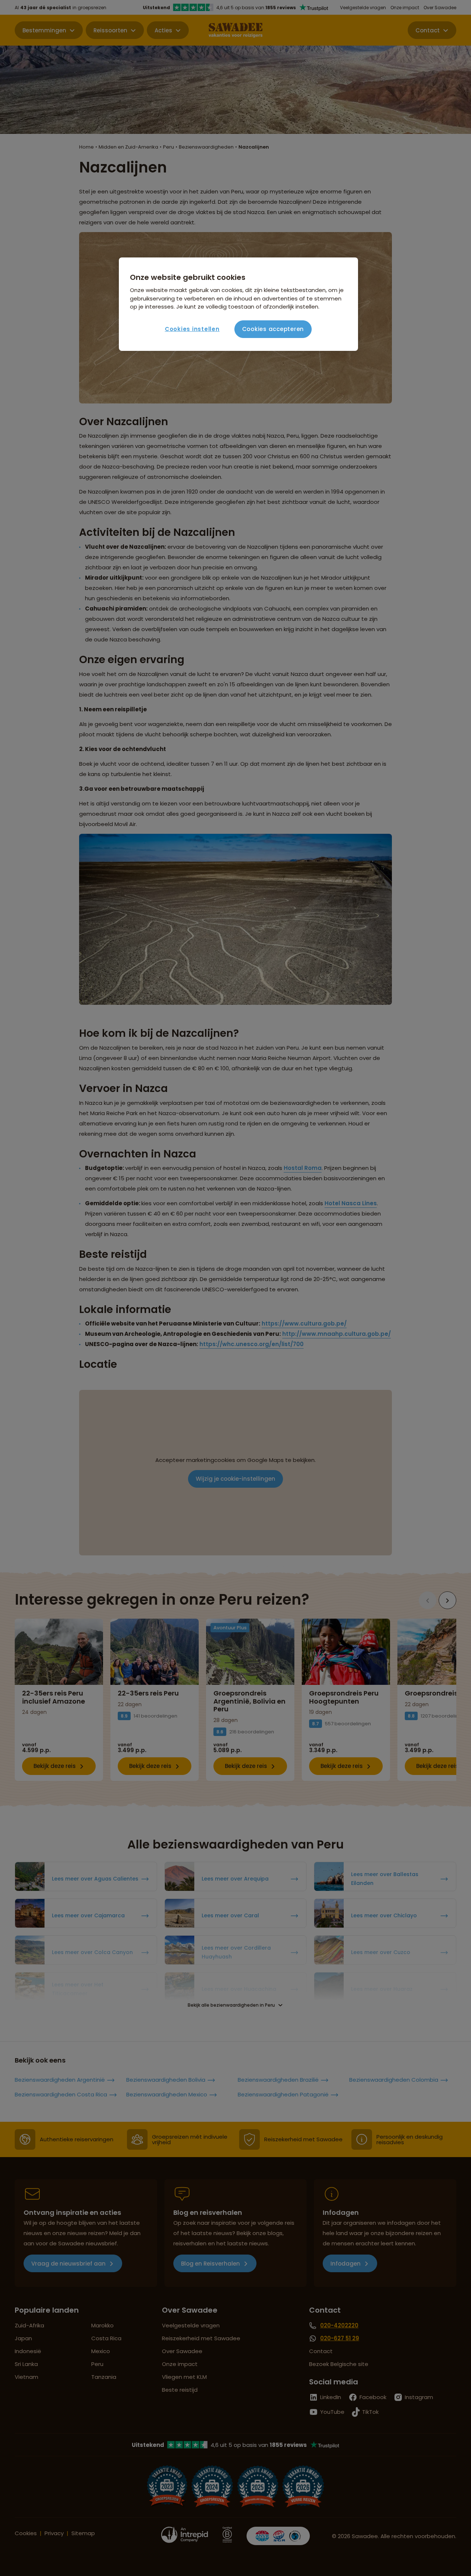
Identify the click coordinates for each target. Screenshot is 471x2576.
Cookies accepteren (273, 329)
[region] (238, 304)
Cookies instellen (192, 329)
